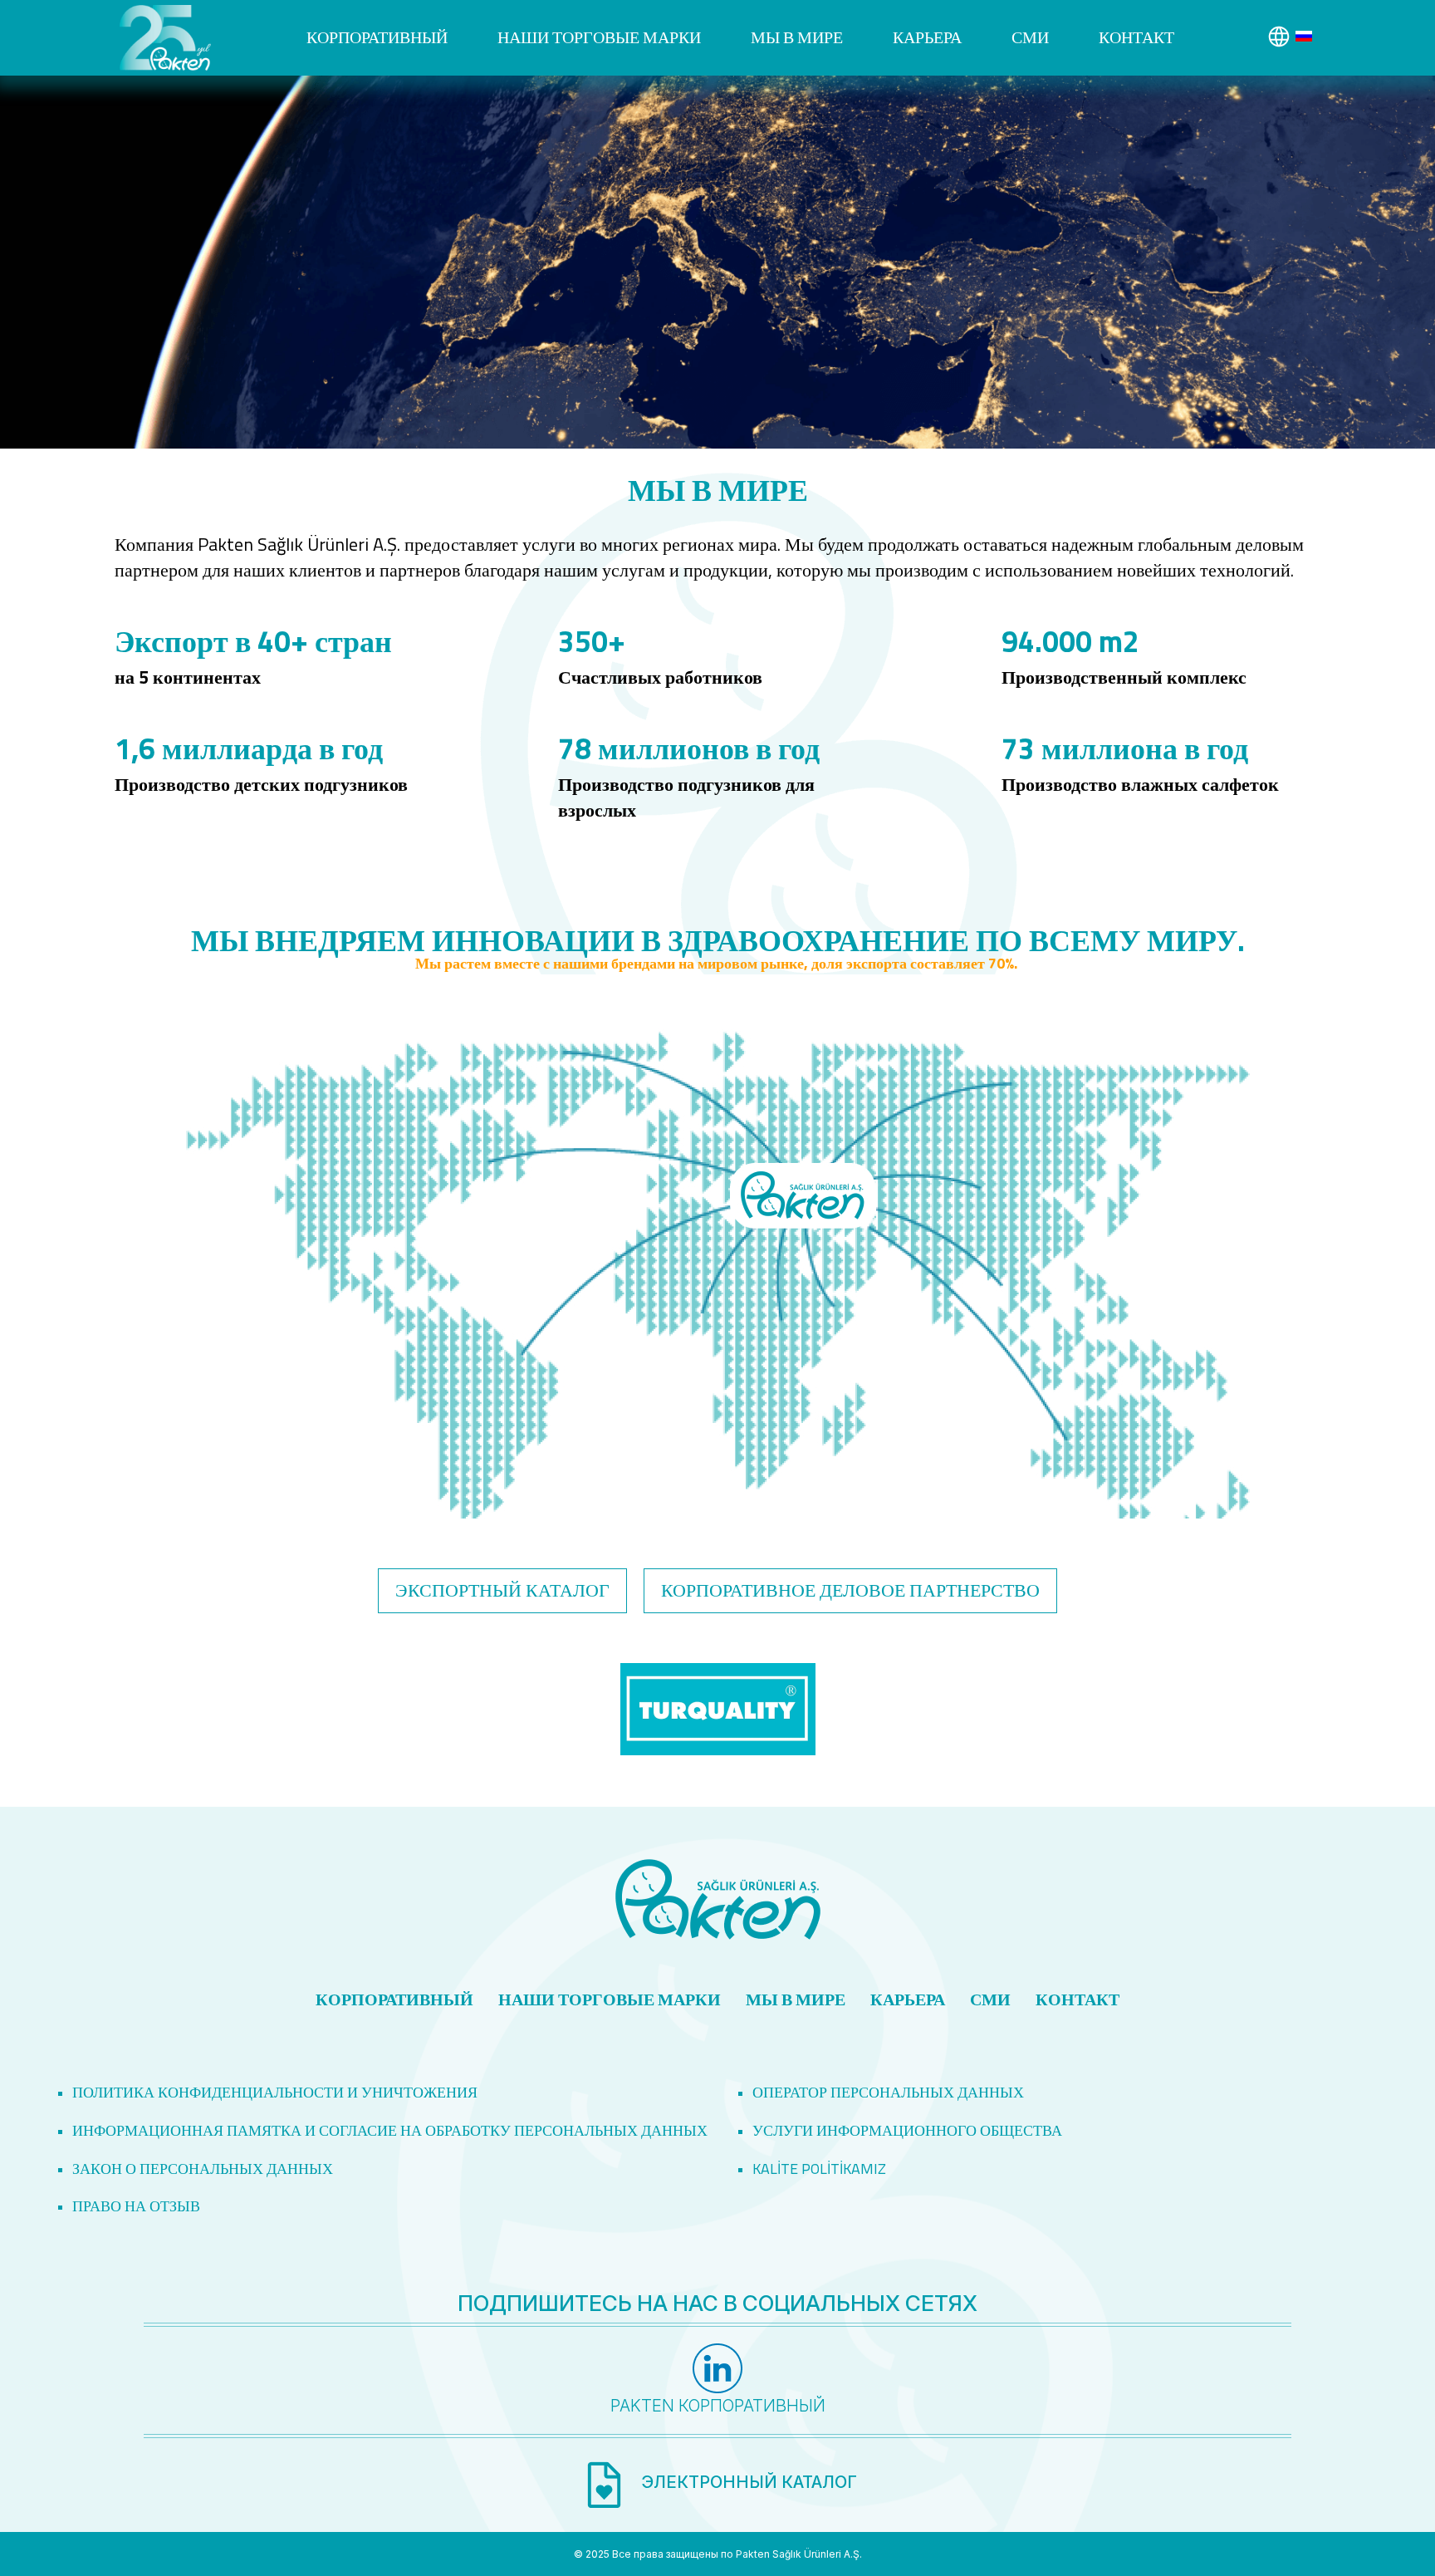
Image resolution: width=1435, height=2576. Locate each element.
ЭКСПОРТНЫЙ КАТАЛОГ (502, 1590)
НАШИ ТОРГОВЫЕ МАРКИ (599, 37)
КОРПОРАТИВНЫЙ (377, 37)
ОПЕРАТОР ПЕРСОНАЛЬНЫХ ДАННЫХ (888, 2092)
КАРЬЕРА (927, 37)
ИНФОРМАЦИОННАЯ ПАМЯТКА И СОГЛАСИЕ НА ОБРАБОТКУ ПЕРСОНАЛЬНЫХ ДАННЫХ (390, 2130)
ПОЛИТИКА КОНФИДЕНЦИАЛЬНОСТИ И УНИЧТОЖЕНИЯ (275, 2092)
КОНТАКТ (1136, 37)
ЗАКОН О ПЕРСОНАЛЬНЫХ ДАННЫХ (203, 2169)
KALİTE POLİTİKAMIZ (819, 2169)
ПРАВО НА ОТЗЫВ (136, 2206)
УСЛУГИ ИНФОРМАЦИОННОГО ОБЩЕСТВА (907, 2130)
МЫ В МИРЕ (797, 37)
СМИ (1030, 37)
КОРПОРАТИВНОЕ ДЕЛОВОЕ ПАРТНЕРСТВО (850, 1590)
